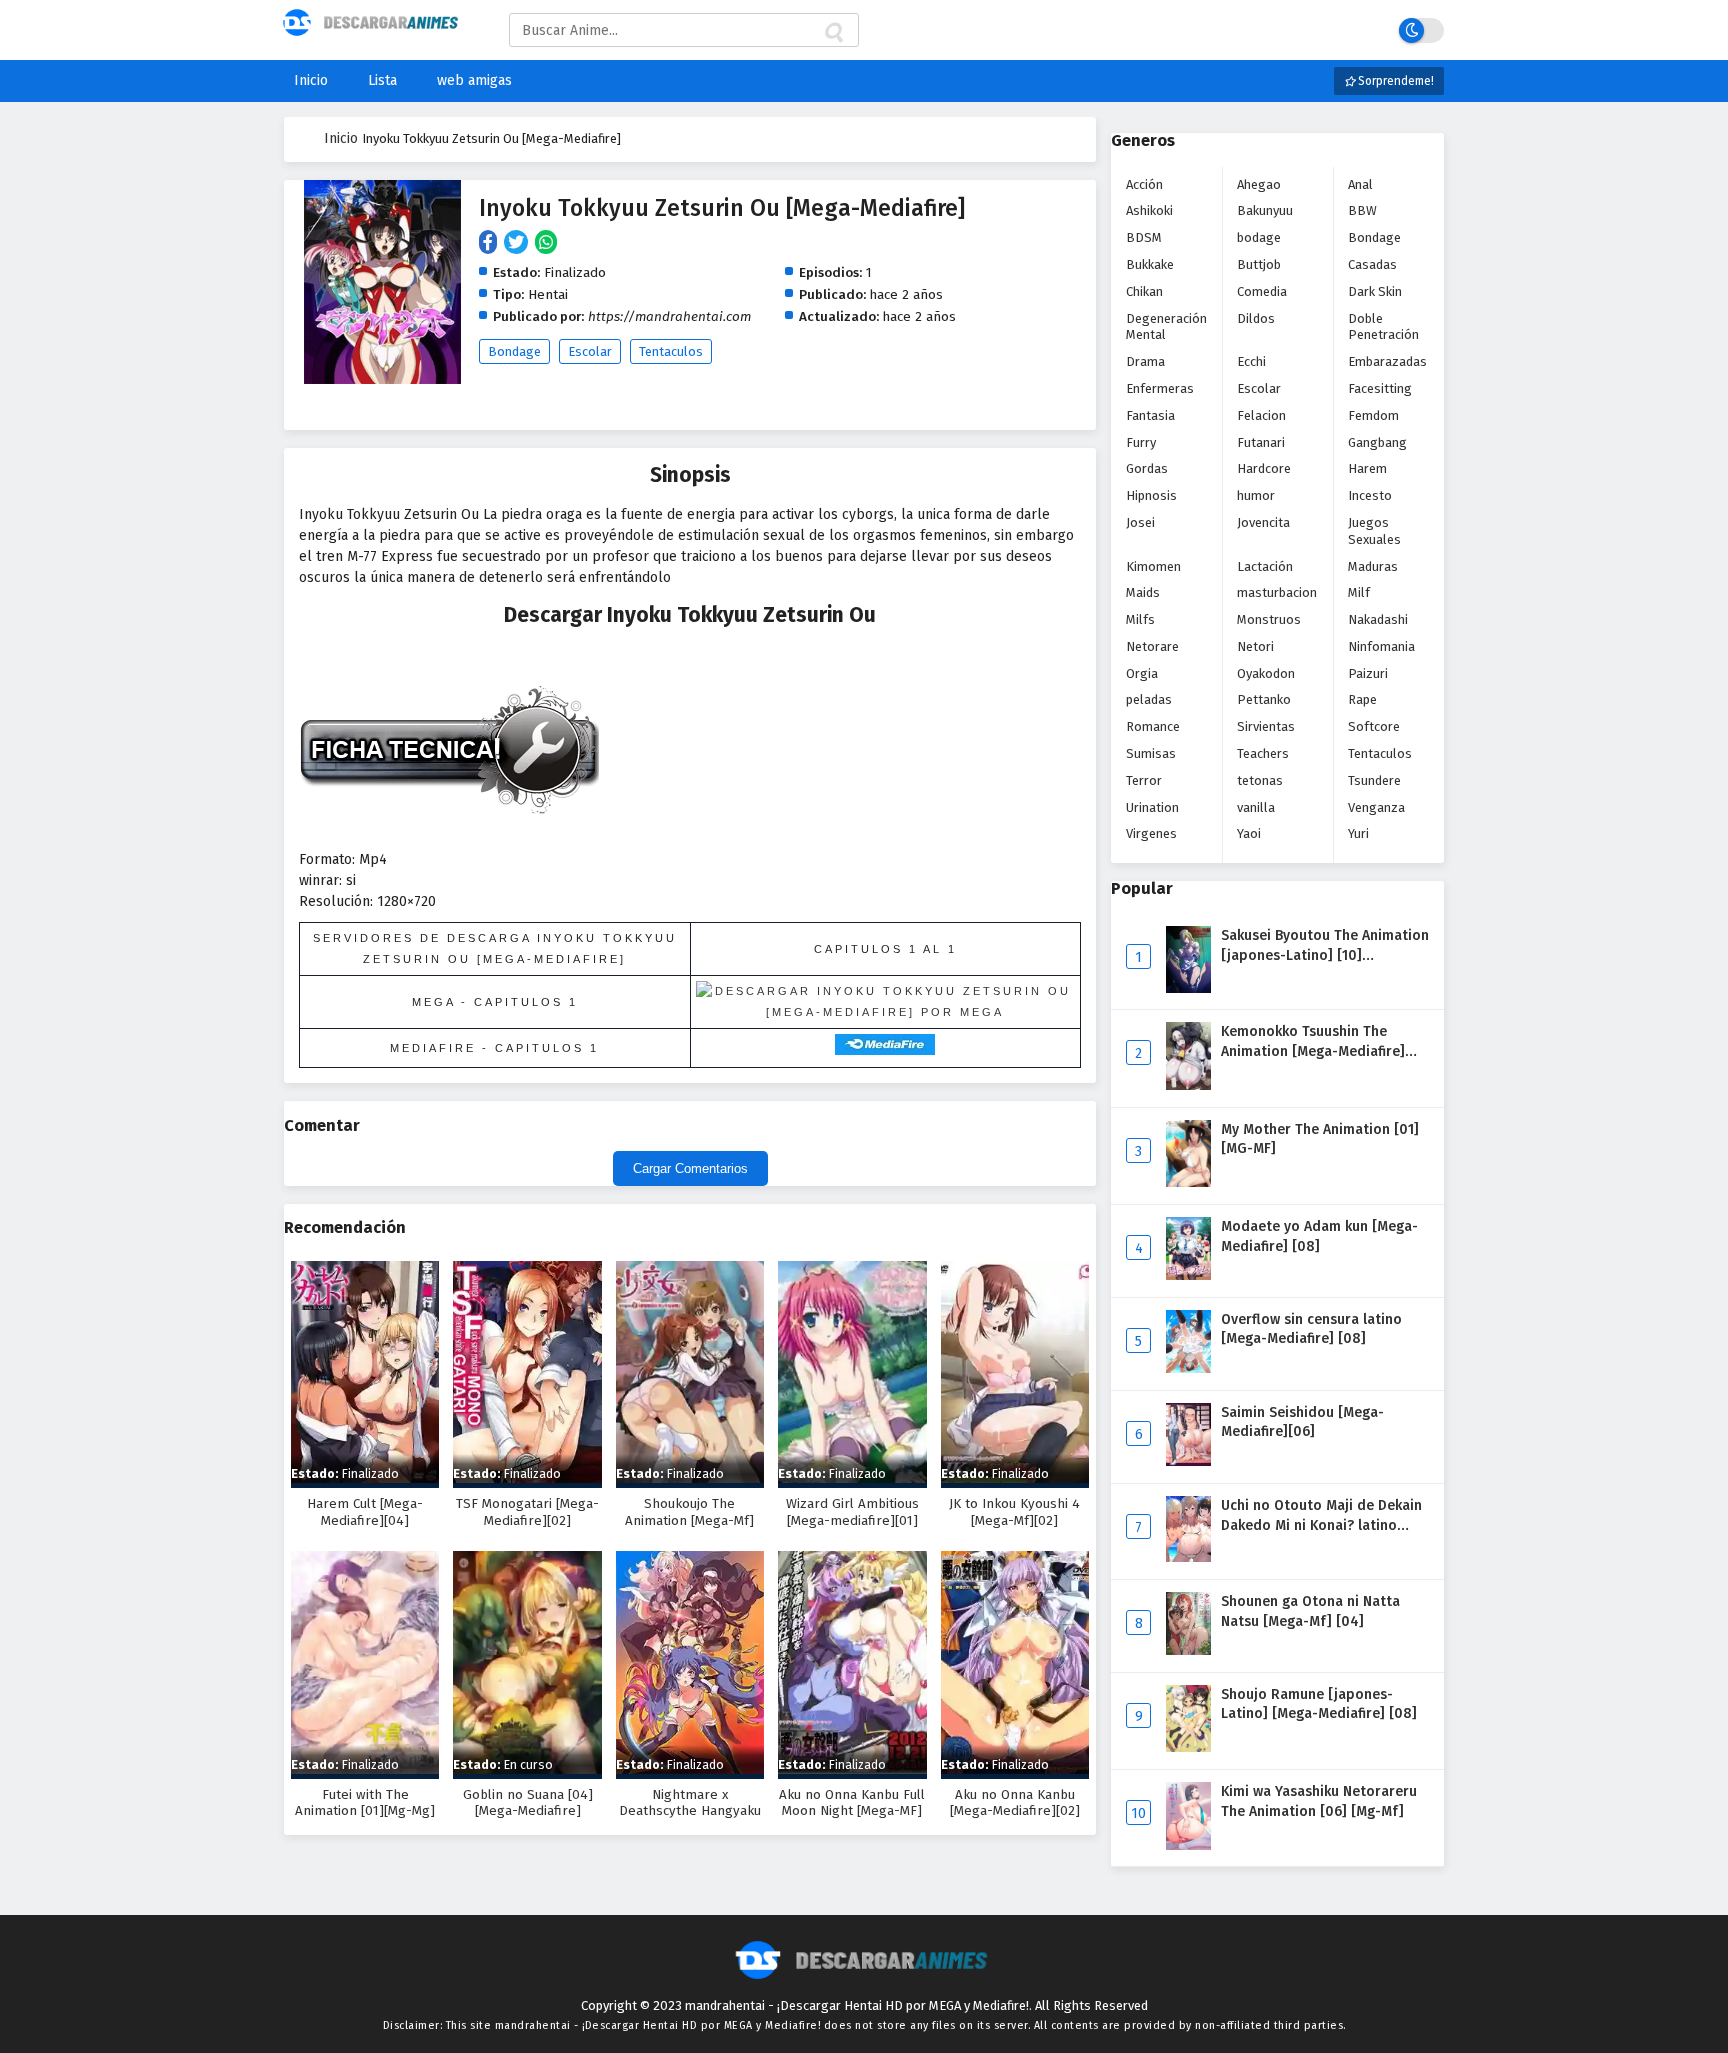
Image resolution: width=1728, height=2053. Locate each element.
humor (1256, 495)
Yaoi (1249, 833)
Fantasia (1150, 415)
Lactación (1265, 566)
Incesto (1370, 495)
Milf (1359, 592)
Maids (1143, 592)
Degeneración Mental (1166, 327)
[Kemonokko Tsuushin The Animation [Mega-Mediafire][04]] (1188, 1085)
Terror (1144, 780)
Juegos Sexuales (1374, 531)
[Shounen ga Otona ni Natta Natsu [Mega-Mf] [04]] (1188, 1650)
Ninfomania (1381, 646)
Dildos (1256, 318)
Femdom (1373, 415)
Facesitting (1380, 388)
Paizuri (1368, 673)
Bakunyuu (1265, 210)
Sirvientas (1266, 726)
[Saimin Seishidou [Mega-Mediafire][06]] (1188, 1461)
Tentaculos (671, 351)
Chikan (1144, 291)
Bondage (514, 351)
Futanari (1261, 442)
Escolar (590, 351)
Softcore (1374, 726)
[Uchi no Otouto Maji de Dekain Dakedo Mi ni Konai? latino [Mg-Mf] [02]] (1188, 1557)
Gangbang (1377, 442)
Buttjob (1259, 264)
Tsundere (1374, 780)
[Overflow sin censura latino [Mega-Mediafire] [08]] (1188, 1368)
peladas (1149, 699)
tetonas (1260, 780)
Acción (1144, 184)
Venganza (1376, 807)
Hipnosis (1151, 495)
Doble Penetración (1383, 327)
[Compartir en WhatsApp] (547, 243)
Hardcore (1264, 468)
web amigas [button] (474, 80)
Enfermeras (1160, 388)
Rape (1362, 699)
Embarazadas (1387, 361)
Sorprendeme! (1394, 81)
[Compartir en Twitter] (519, 243)
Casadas (1372, 264)
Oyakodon (1266, 673)
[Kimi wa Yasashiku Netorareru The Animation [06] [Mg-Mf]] (1188, 1845)
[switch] (1421, 30)
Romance (1153, 726)
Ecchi (1251, 361)
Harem (1367, 468)
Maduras (1373, 566)
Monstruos (1269, 619)
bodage (1259, 237)
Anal (1360, 184)
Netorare (1152, 646)
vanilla (1256, 807)
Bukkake (1150, 264)
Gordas (1147, 468)
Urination (1152, 807)
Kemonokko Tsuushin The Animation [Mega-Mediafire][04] (1313, 1051)
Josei (1140, 522)
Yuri (1358, 833)
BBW (1362, 210)
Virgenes (1151, 833)
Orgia (1142, 673)
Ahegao (1259, 184)
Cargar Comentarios (690, 1168)
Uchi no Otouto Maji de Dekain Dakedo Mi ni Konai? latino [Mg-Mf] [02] (1321, 1525)
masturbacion (1277, 592)
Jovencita (1263, 522)
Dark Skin (1375, 291)
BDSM (1144, 237)
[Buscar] (833, 33)
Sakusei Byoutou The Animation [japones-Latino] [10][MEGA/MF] (1325, 955)
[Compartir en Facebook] (491, 243)
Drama (1145, 361)
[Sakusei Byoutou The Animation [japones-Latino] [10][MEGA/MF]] (1188, 988)
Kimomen (1153, 566)
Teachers (1263, 753)
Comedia (1262, 291)
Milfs (1140, 619)
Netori (1255, 646)
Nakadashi (1378, 619)
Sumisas (1151, 753)
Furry (1141, 442)
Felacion (1261, 415)
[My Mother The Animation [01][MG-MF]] (1188, 1182)
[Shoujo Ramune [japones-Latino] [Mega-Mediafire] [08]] (1188, 1747)
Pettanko (1264, 699)
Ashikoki (1149, 210)
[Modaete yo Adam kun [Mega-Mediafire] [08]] (1188, 1275)
